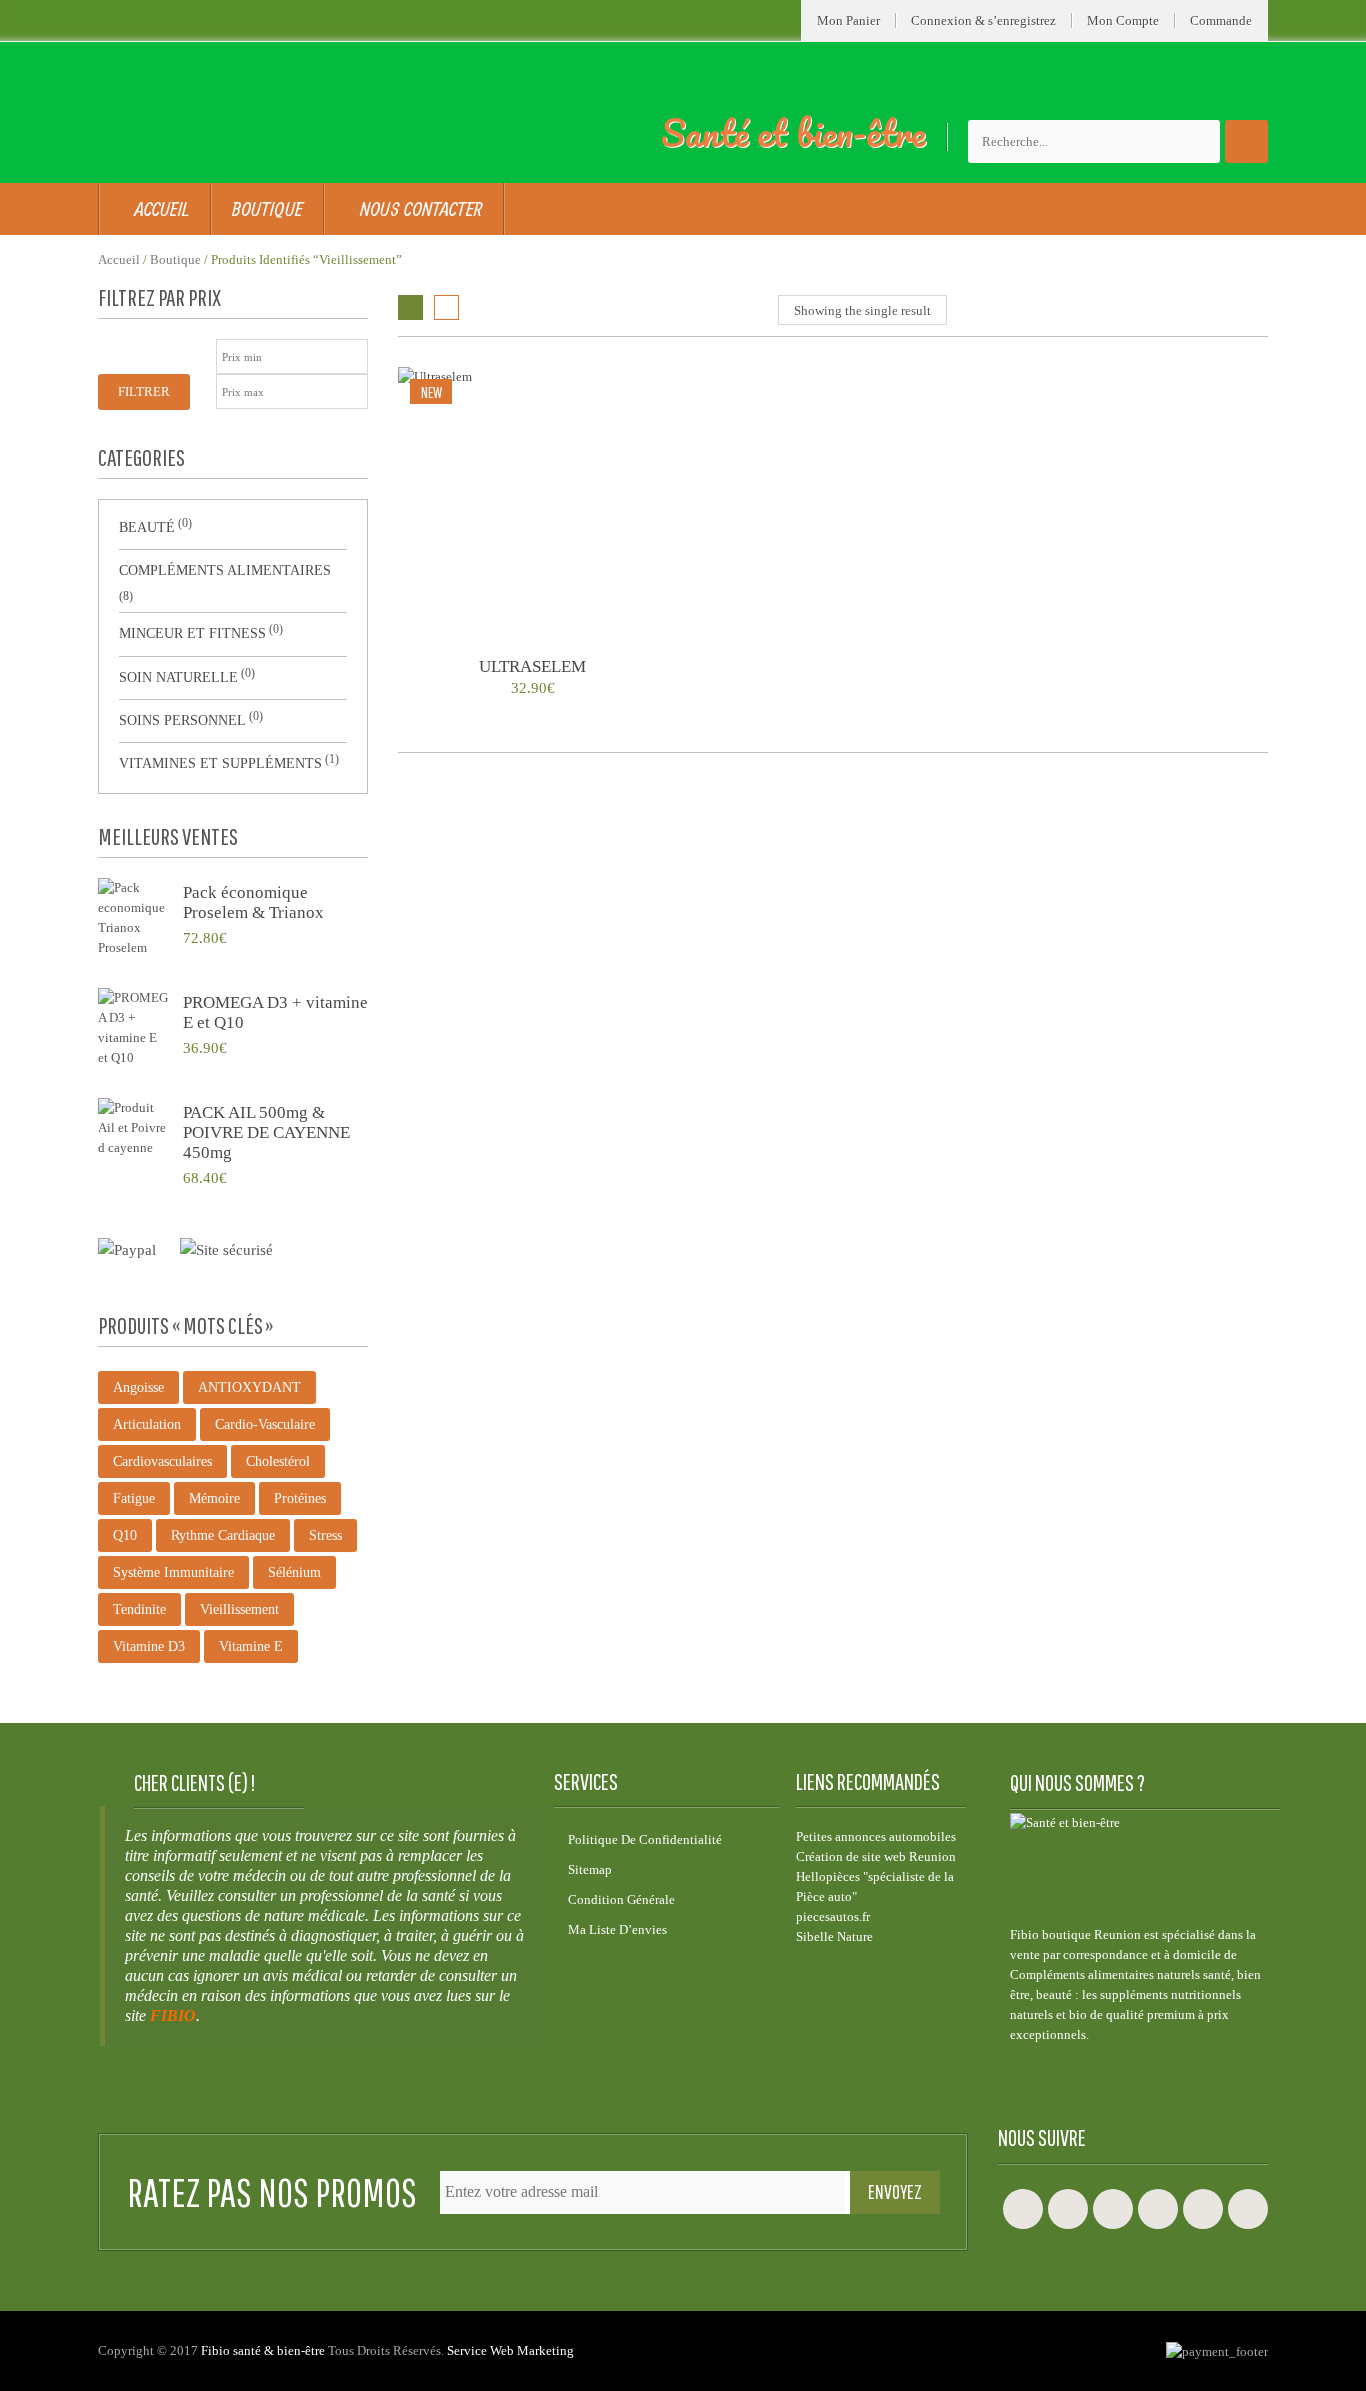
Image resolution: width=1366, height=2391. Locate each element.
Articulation (147, 1424)
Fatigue (134, 1498)
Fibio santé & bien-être (263, 2350)
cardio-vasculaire (265, 1424)
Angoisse (138, 1387)
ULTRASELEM (532, 666)
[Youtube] (1203, 2209)
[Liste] (446, 307)
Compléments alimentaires (225, 570)
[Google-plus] (1158, 2209)
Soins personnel (182, 720)
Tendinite (139, 1609)
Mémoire (214, 1498)
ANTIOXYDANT (249, 1387)
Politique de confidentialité (645, 1839)
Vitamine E (251, 1646)
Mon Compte (1123, 20)
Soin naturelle (178, 677)
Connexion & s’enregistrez (983, 20)
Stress (325, 1535)
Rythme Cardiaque (223, 1535)
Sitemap (590, 1869)
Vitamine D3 (149, 1646)
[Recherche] (1246, 141)
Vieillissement (239, 1609)
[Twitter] (1068, 2209)
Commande (1221, 20)
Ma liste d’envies (617, 1929)
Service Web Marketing (510, 2350)
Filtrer (144, 391)
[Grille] (410, 307)
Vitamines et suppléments (220, 763)
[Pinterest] (1248, 2209)
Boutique (175, 259)
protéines (300, 1498)
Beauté (147, 527)
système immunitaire (173, 1572)
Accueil (119, 259)
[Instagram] (1113, 2209)
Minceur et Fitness (192, 633)
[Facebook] (1023, 2209)
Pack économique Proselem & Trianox (253, 902)
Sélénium (294, 1572)
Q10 (125, 1535)
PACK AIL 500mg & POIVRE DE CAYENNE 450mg (266, 1132)
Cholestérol (278, 1461)
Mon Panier (848, 20)
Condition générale (621, 1899)
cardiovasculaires (162, 1461)
